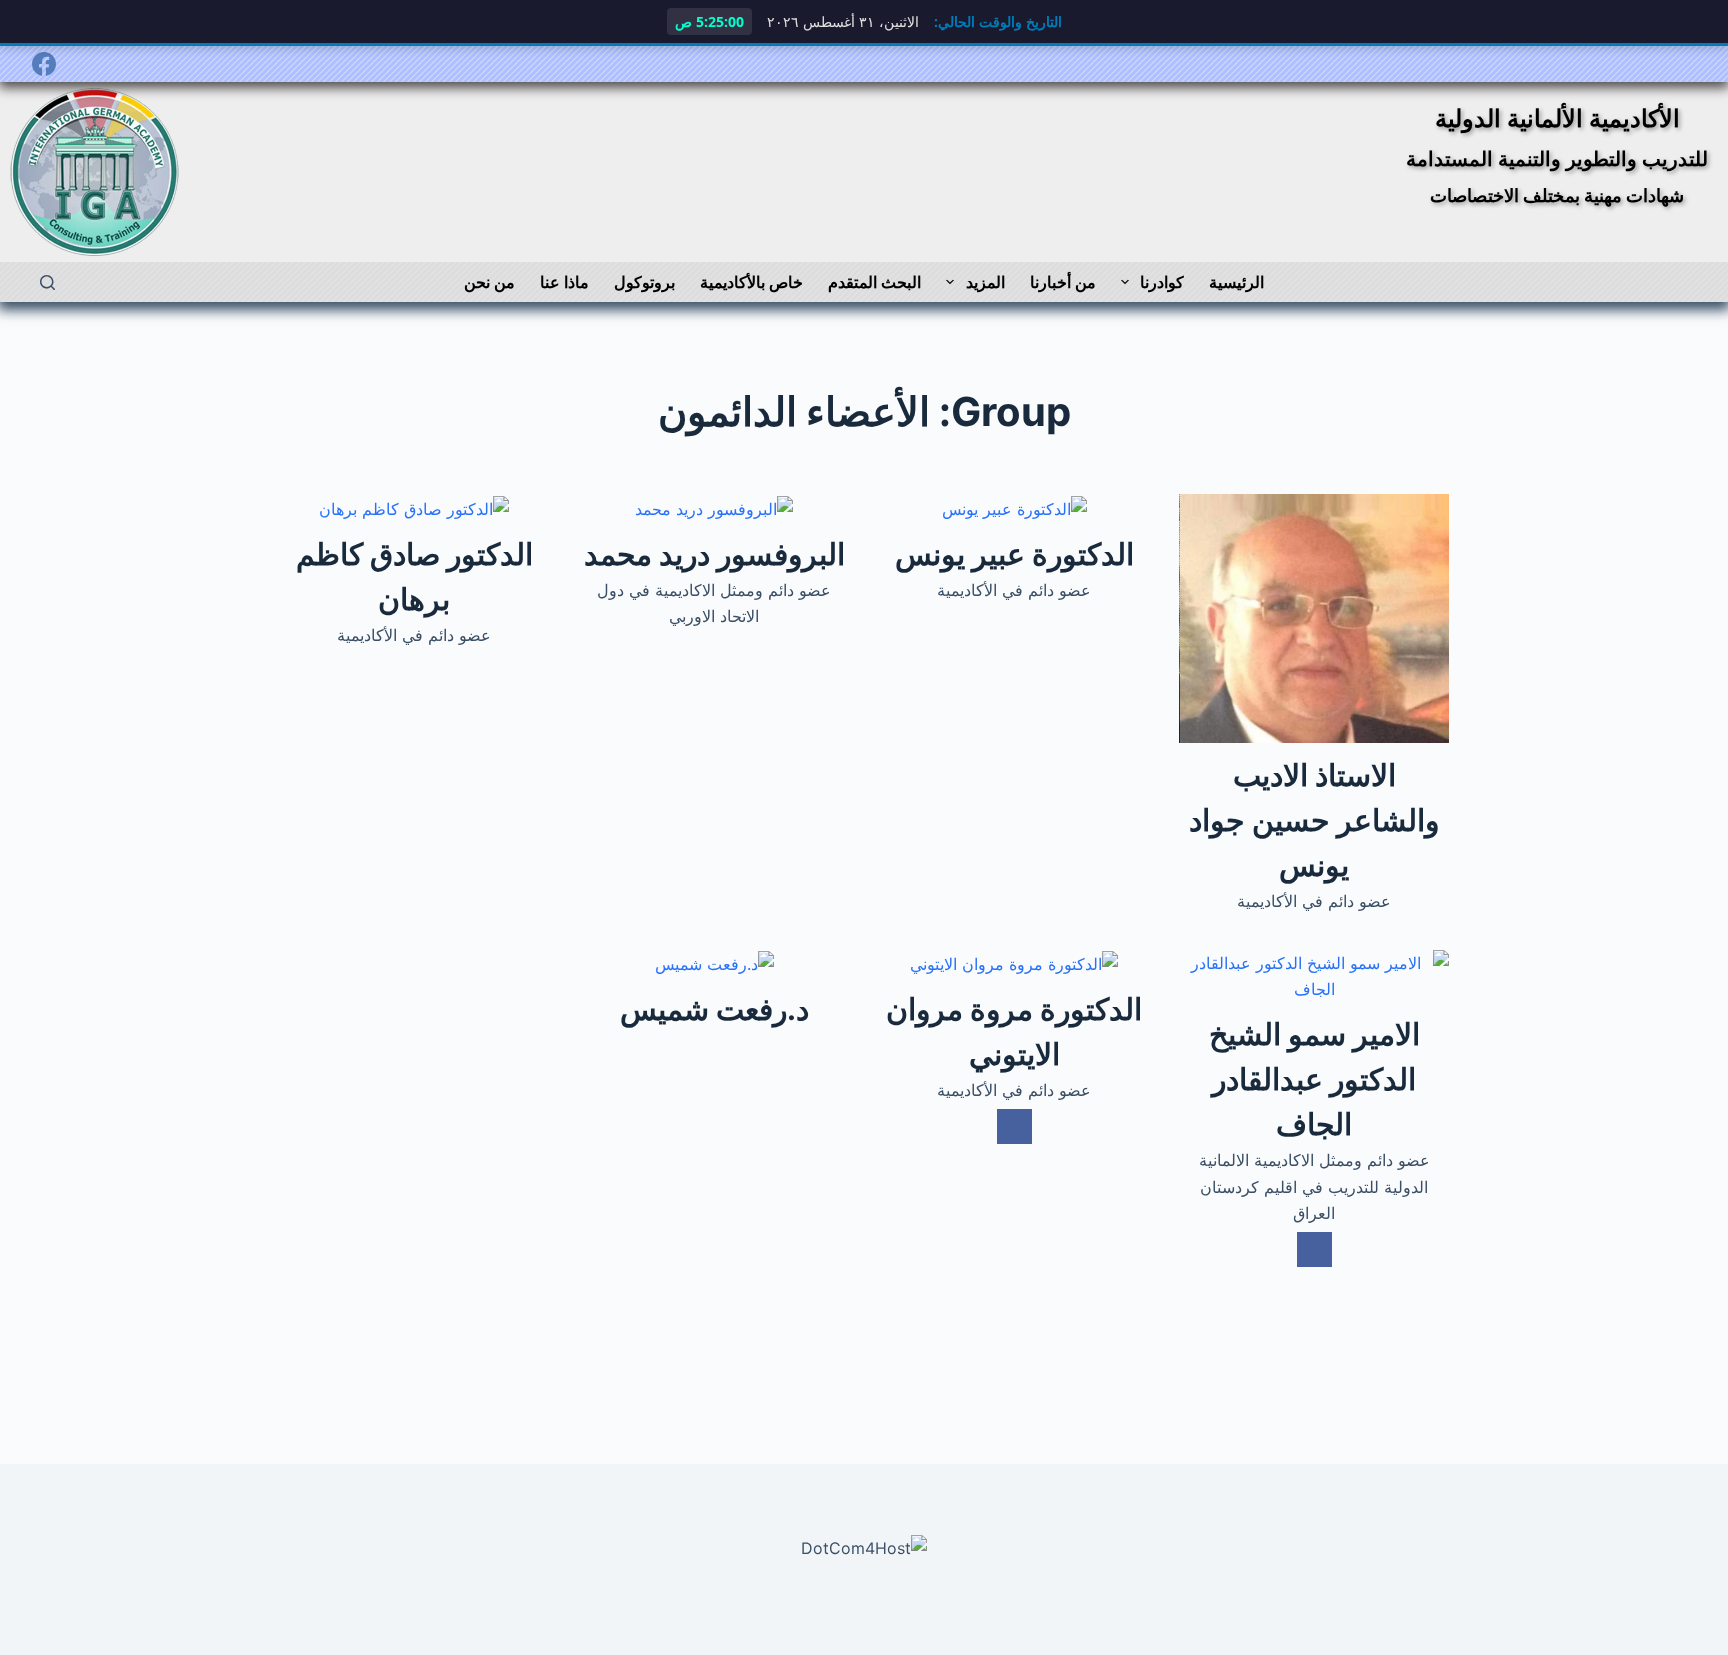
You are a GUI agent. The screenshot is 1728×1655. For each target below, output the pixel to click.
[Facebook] (44, 64)
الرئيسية (1236, 282)
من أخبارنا (1063, 282)
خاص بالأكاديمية (751, 282)
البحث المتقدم (874, 282)
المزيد (985, 282)
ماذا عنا (564, 282)
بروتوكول (644, 282)
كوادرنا (1162, 282)
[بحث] (47, 282)
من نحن (489, 282)
